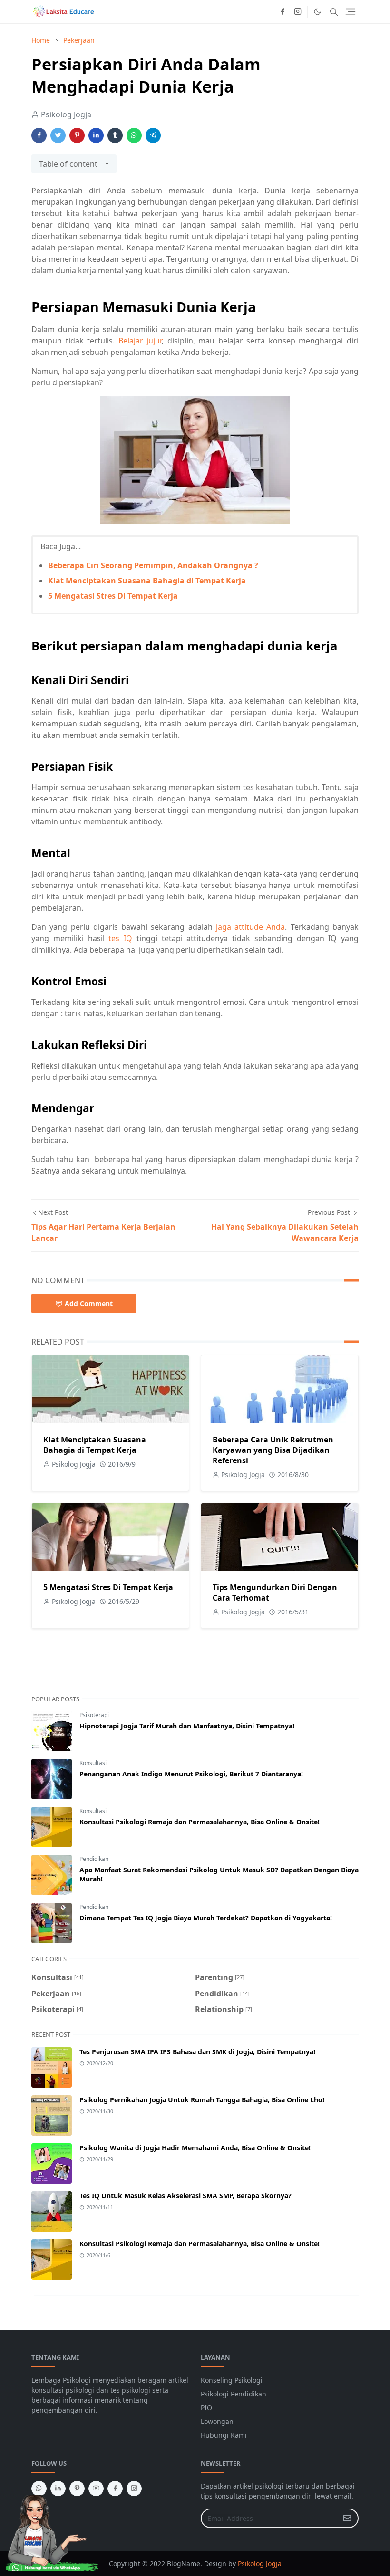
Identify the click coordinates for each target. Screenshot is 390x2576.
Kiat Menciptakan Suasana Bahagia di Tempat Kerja (147, 581)
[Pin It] (77, 135)
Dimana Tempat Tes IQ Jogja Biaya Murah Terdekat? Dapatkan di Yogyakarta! (206, 1918)
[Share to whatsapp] (134, 135)
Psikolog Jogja (260, 2563)
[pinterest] (77, 2489)
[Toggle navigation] (351, 12)
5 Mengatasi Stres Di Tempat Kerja (113, 596)
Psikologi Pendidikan (234, 2394)
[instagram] (298, 12)
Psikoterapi (94, 1715)
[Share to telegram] (153, 135)
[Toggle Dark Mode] (317, 12)
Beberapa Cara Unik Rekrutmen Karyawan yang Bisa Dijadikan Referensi (273, 1450)
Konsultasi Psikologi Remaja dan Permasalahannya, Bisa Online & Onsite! (200, 1822)
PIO (206, 2408)
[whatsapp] (39, 2489)
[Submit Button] (347, 2518)
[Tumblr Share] (115, 135)
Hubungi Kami (224, 2435)
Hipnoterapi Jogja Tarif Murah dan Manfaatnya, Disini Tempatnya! (187, 1726)
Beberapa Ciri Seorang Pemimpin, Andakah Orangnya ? (153, 565)
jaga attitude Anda (251, 927)
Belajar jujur (140, 341)
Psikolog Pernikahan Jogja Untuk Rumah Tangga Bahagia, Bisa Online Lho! (202, 2100)
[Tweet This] (58, 135)
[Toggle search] (334, 12)
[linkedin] (58, 2489)
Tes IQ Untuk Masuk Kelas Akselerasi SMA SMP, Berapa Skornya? (185, 2196)
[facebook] (283, 12)
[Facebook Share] (39, 135)
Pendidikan (94, 1859)
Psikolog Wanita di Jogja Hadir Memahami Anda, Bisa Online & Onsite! (195, 2148)
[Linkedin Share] (96, 135)
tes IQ (120, 938)
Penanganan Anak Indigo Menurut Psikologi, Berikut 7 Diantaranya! (191, 1774)
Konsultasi (93, 1763)
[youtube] (96, 2489)
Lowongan (217, 2421)
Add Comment (89, 1303)
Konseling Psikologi (232, 2380)
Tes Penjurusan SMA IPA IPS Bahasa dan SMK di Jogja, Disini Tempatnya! (197, 2052)
